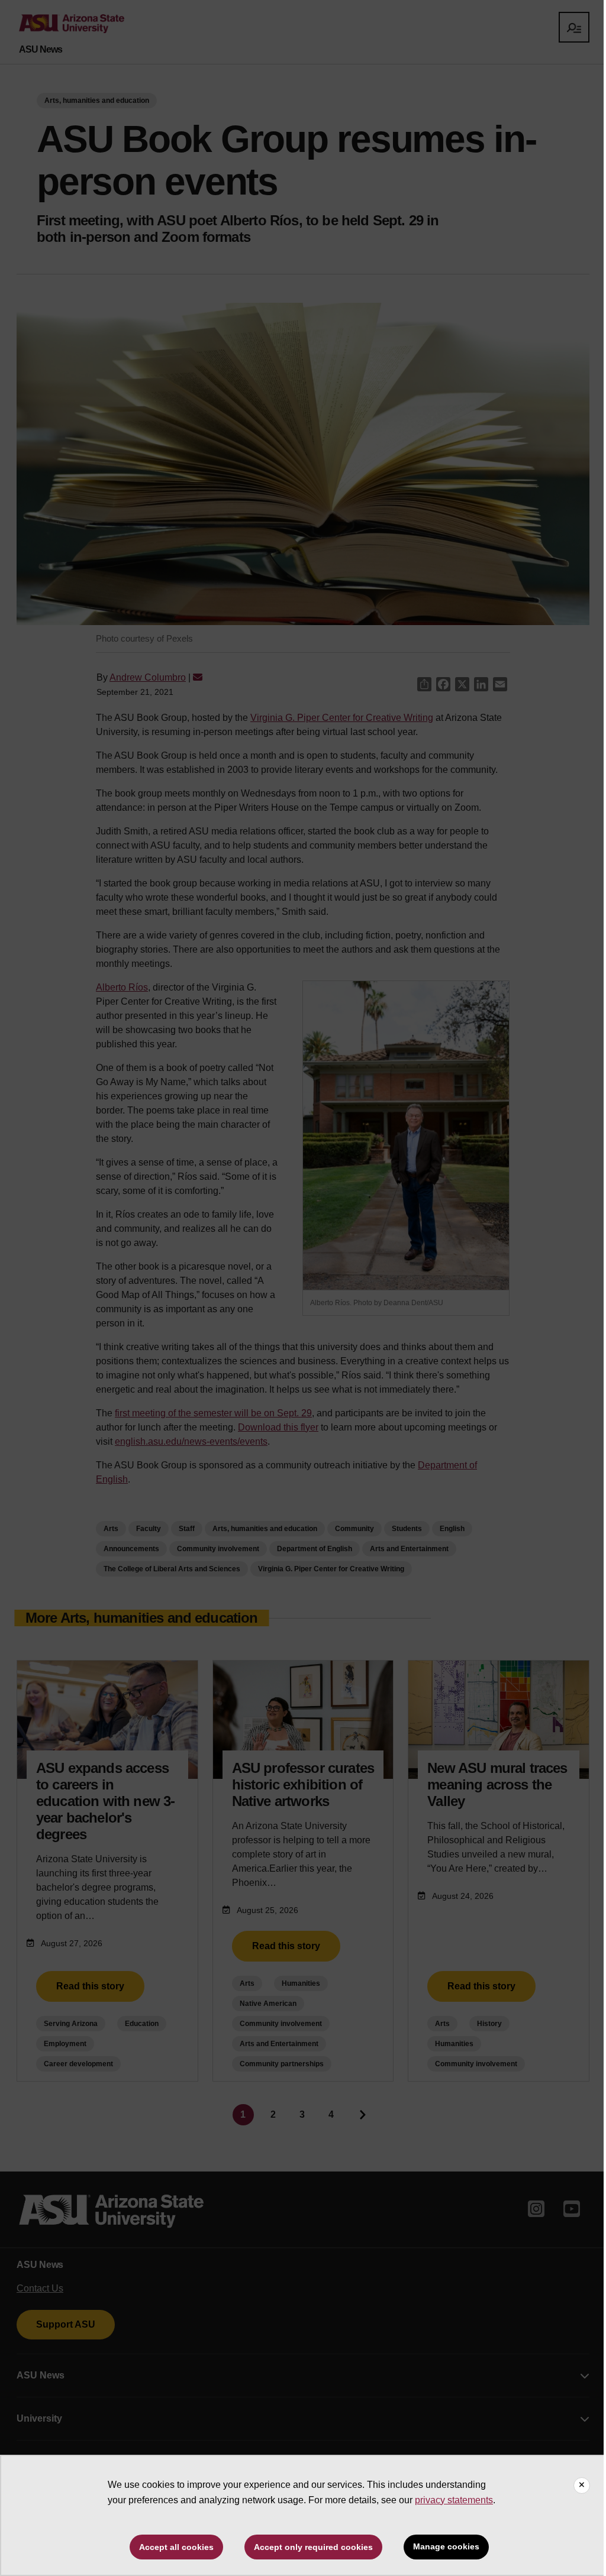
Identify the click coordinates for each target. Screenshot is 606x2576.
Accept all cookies (176, 2547)
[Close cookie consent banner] (582, 2486)
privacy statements (454, 2500)
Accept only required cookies (313, 2547)
